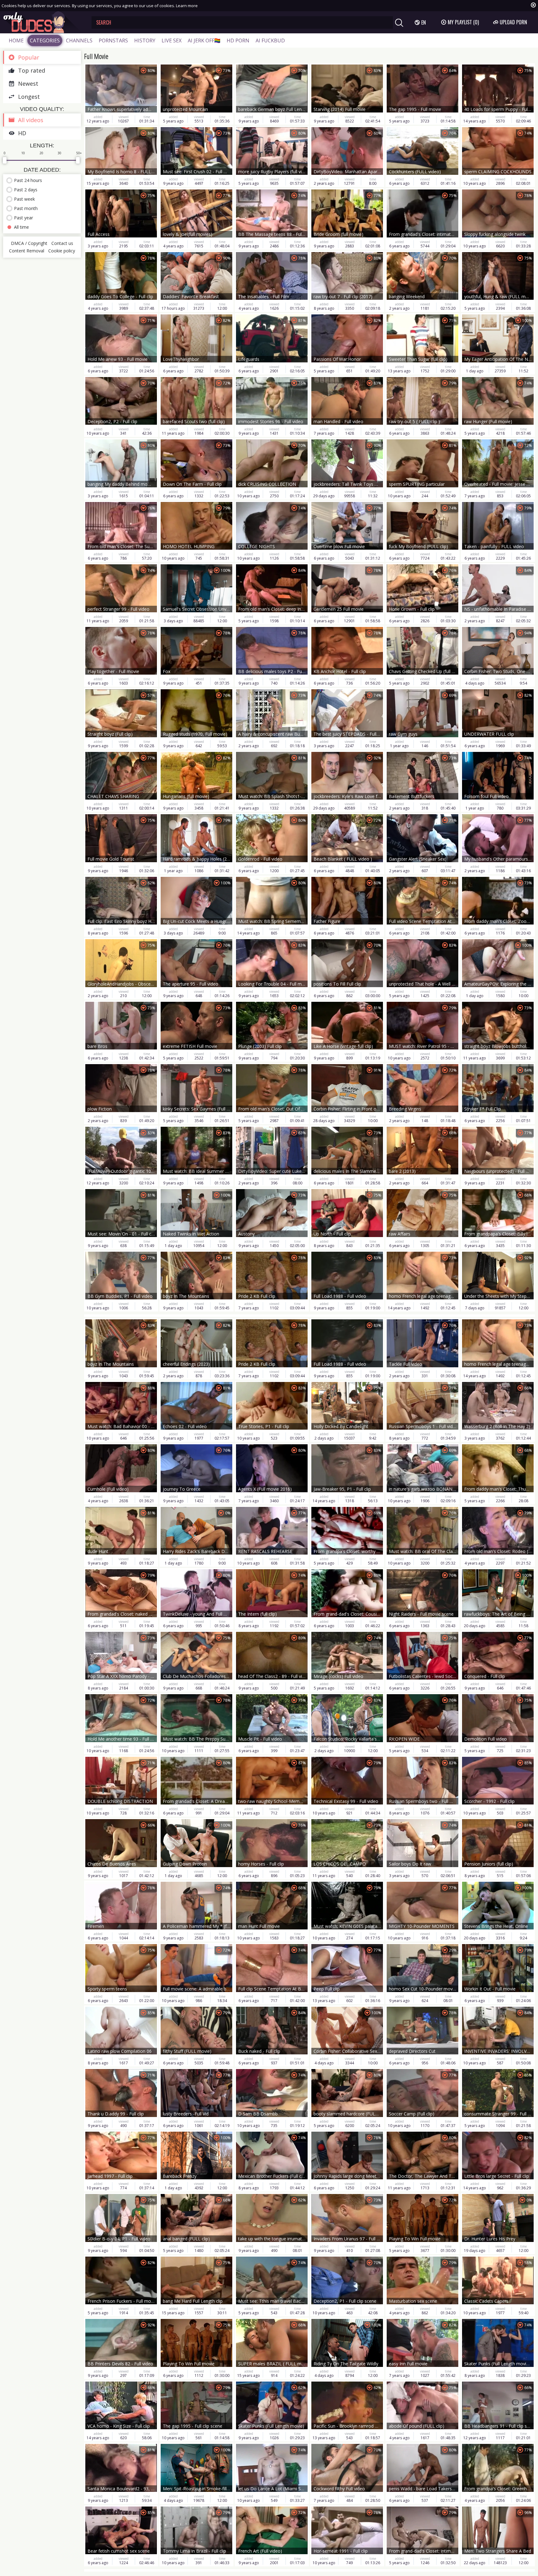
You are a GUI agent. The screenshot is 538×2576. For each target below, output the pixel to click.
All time (21, 227)
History (145, 41)
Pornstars (113, 41)
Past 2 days (26, 190)
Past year (24, 218)
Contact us (62, 243)
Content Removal (27, 251)
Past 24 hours (28, 180)
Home (16, 41)
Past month (26, 208)
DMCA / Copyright (29, 243)
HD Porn (238, 41)
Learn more (187, 6)
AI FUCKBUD (270, 41)
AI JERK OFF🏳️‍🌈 (204, 41)
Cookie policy (62, 251)
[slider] (5, 160)
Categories (45, 41)
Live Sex (172, 41)
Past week (24, 199)
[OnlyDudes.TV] (43, 22)
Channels (79, 41)
